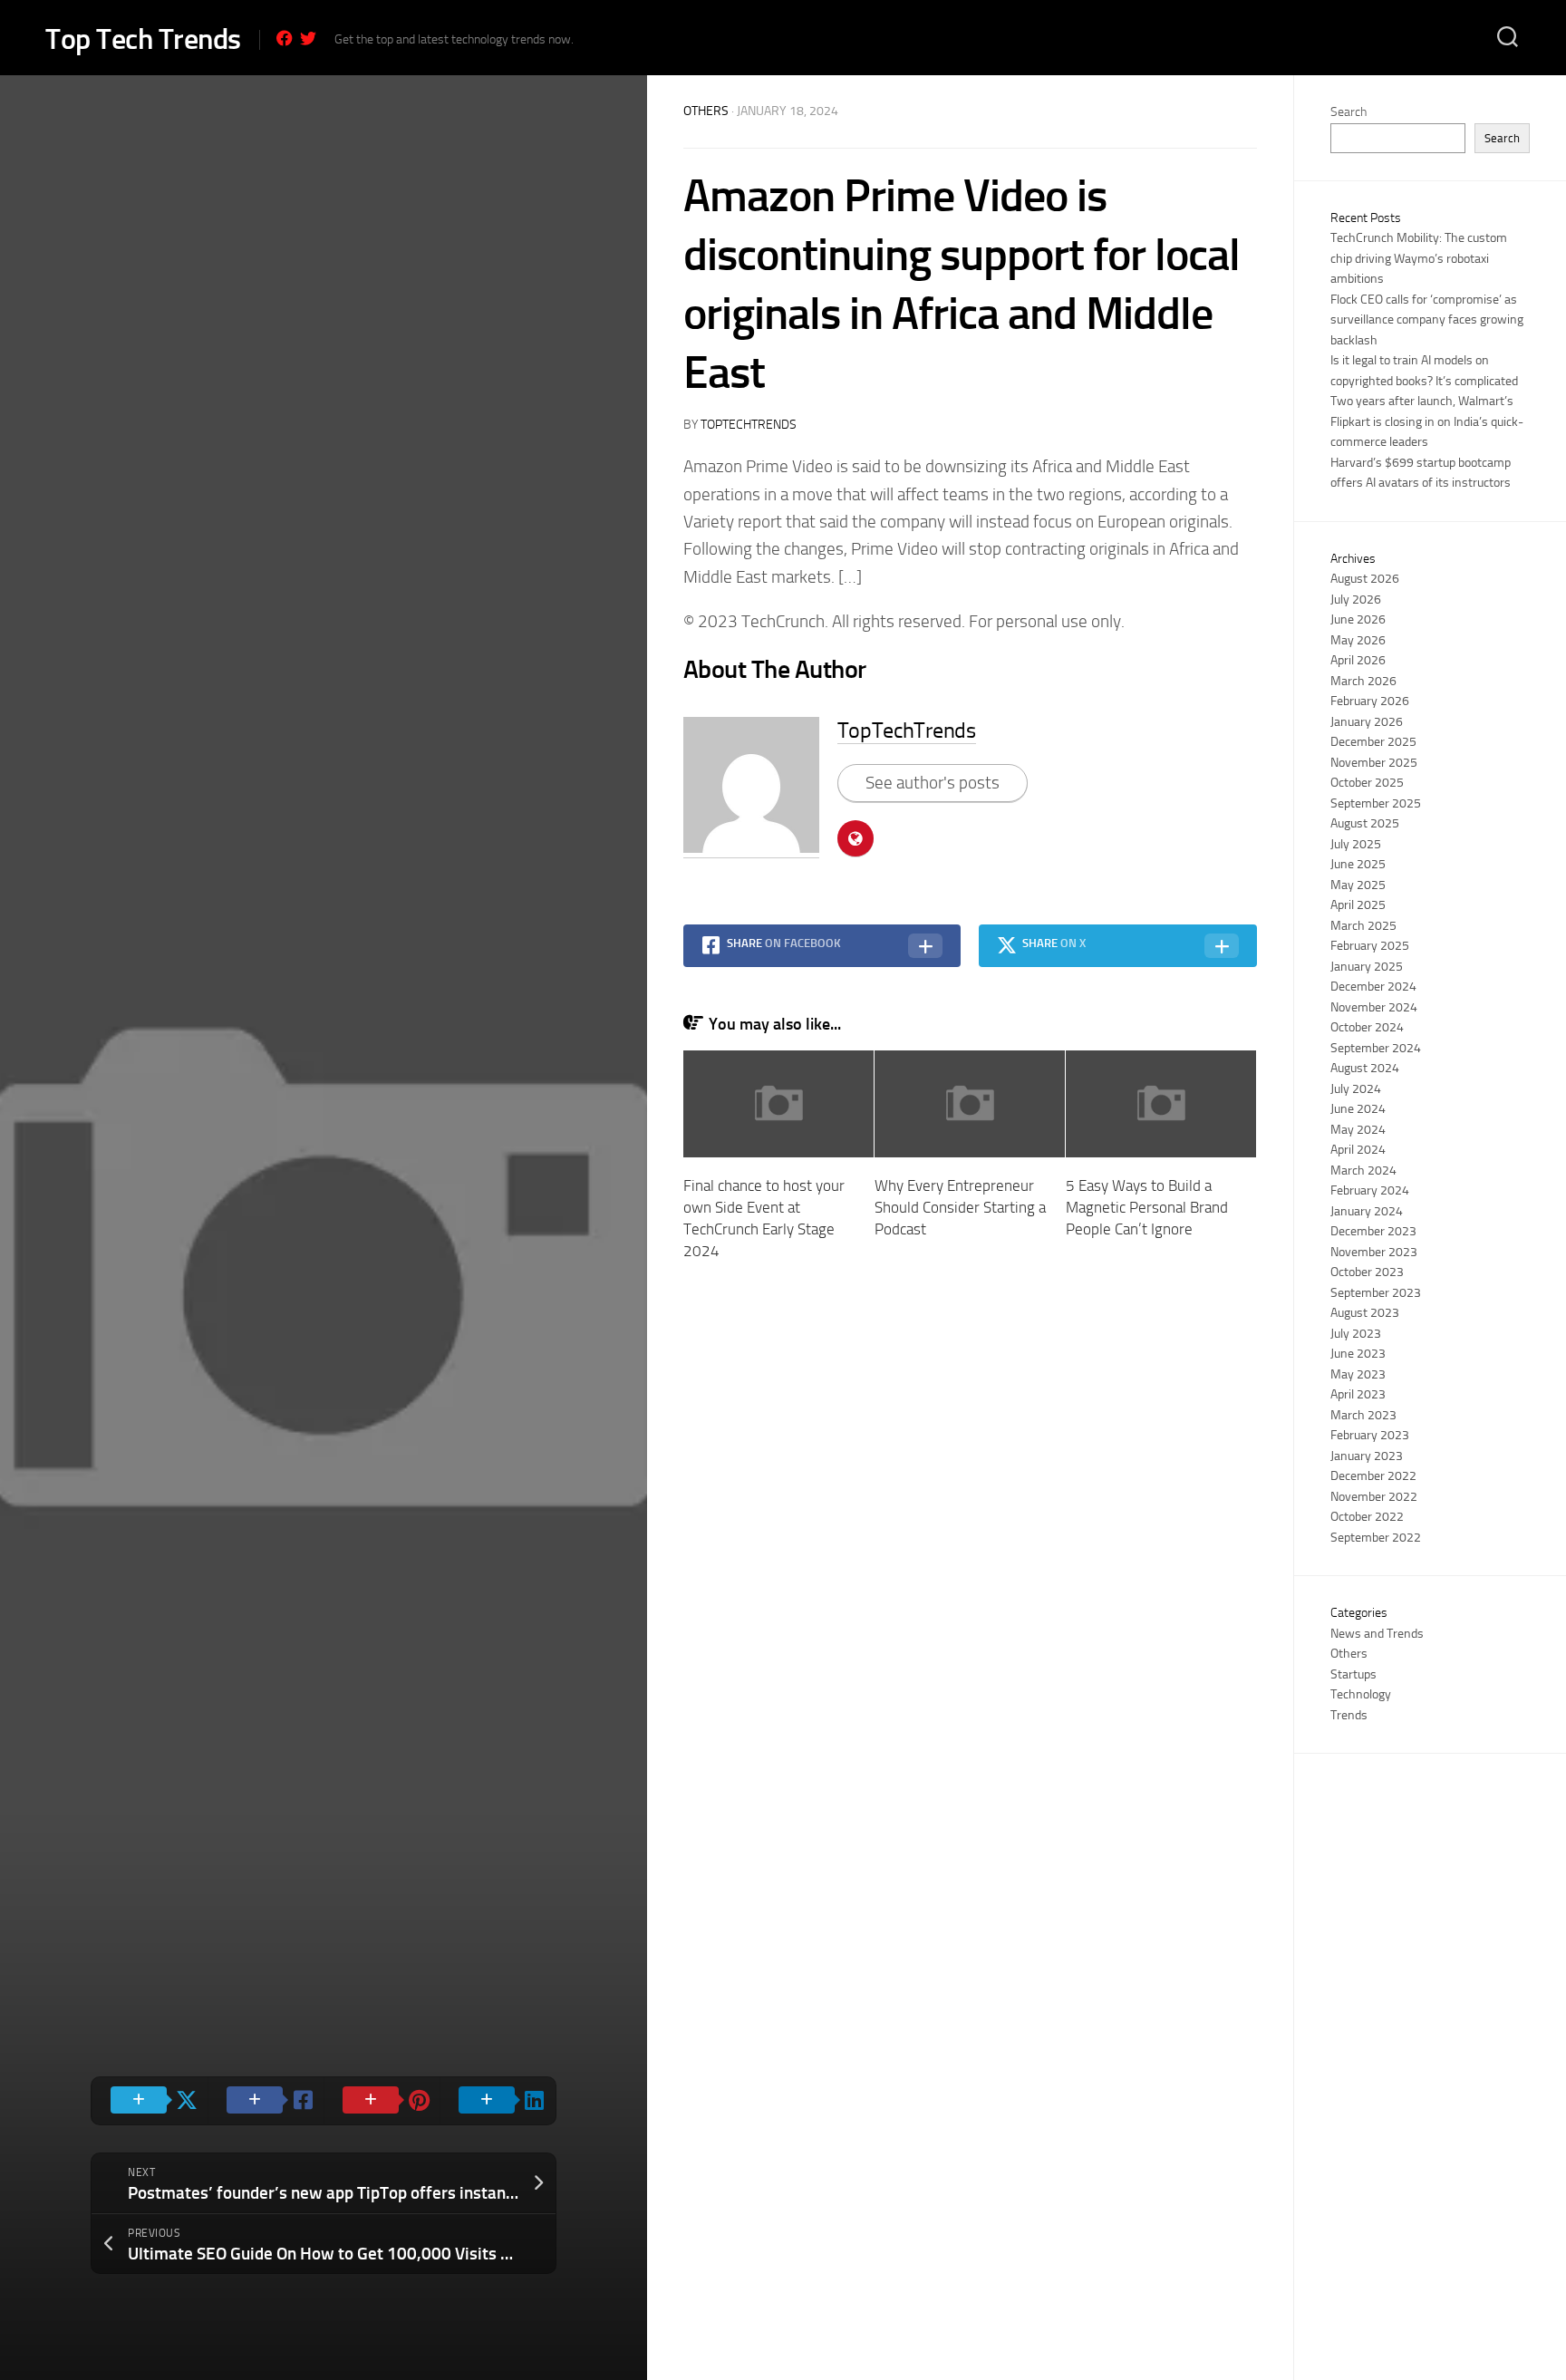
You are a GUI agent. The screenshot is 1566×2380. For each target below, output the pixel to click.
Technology (1361, 1694)
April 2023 (1358, 1394)
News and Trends (1377, 1634)
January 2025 (1367, 967)
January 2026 (1367, 722)
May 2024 (1358, 1130)
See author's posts (933, 783)
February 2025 (1370, 946)
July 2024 (1356, 1089)
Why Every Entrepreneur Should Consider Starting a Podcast (960, 1207)
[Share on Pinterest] (382, 2101)
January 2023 (1367, 1456)
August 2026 (1365, 579)
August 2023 (1365, 1313)
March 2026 (1363, 681)
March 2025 (1363, 926)
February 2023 (1370, 1435)
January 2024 (1367, 1211)
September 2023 (1376, 1293)
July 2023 (1356, 1334)
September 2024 (1376, 1048)
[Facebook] (285, 38)
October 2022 (1367, 1517)
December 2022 (1373, 1476)
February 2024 (1370, 1190)
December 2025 (1373, 742)
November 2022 (1374, 1497)
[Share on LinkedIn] (498, 2101)
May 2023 (1358, 1374)
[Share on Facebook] (266, 2101)
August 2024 (1365, 1068)
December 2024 (1373, 987)
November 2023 (1374, 1252)
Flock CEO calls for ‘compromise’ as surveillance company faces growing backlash (1427, 320)
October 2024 (1367, 1027)
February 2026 (1370, 701)
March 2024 (1363, 1171)
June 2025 (1358, 864)
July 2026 (1356, 600)
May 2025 (1358, 885)
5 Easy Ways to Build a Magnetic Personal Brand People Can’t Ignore (1147, 1207)
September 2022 (1376, 1538)
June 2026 (1358, 619)
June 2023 (1358, 1354)
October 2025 (1367, 783)
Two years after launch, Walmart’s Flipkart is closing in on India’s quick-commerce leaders (1427, 421)
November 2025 (1374, 763)
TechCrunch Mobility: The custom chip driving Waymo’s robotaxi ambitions (1419, 258)
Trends (1349, 1715)
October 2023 (1367, 1272)
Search (1348, 112)
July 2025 (1356, 844)
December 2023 (1373, 1231)
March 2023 (1363, 1415)
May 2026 (1358, 640)
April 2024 (1358, 1150)
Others (706, 111)
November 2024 (1374, 1007)
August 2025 (1365, 823)
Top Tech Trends (143, 39)
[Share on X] (150, 2101)
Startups (1353, 1674)
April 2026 (1358, 660)
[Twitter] (308, 38)
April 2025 (1358, 905)
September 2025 (1376, 803)
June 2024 (1358, 1109)
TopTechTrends (749, 425)
